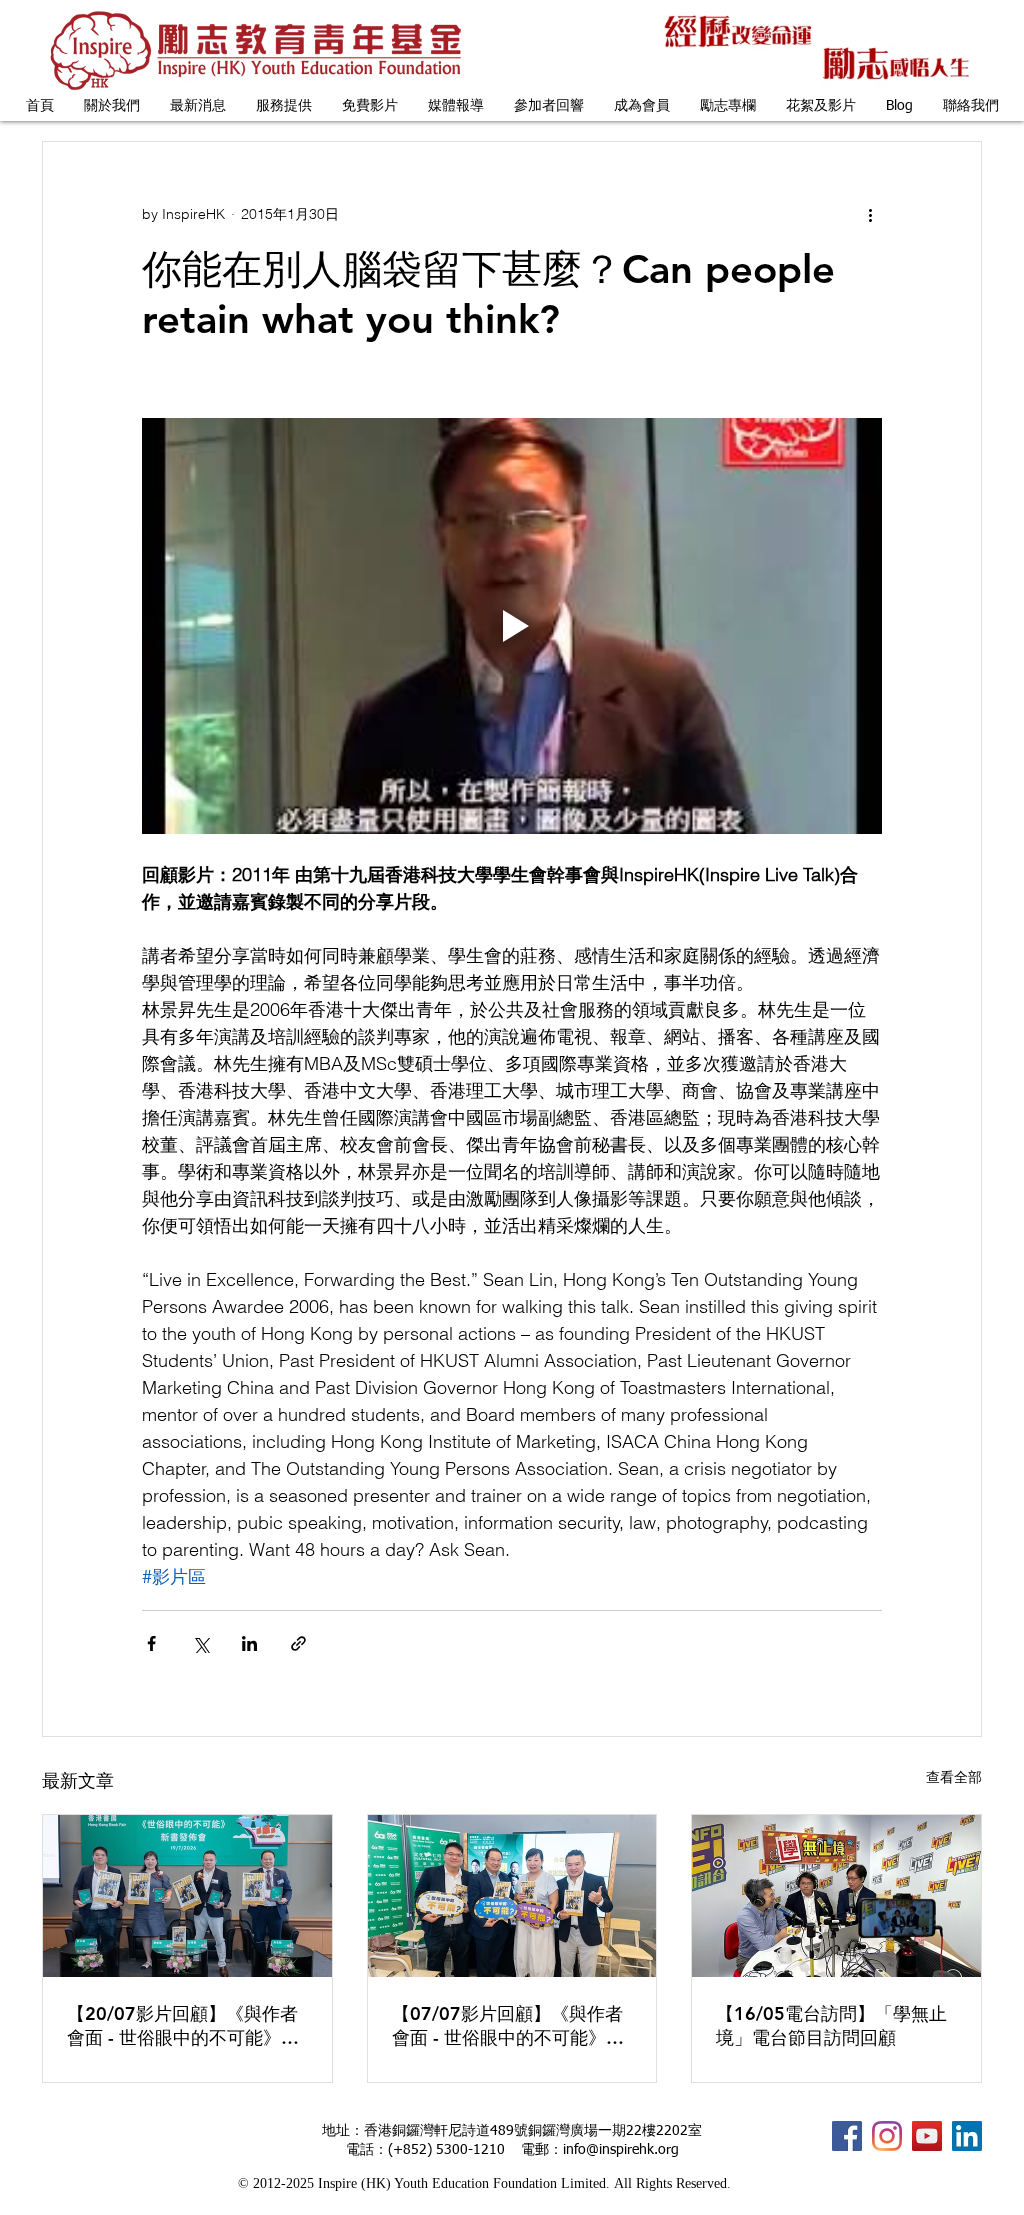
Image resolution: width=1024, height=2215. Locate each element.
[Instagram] (887, 2136)
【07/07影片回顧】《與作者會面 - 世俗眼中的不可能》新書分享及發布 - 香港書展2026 (512, 2026)
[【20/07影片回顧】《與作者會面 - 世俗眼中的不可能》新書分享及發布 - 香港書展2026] (187, 1896)
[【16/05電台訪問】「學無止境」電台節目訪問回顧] (836, 1896)
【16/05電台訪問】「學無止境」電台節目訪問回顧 (831, 2025)
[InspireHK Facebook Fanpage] (847, 2136)
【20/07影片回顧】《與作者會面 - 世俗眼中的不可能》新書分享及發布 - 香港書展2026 (187, 2026)
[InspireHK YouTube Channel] (927, 2136)
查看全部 (954, 1777)
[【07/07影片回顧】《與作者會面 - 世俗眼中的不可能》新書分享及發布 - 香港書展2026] (512, 1896)
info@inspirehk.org (621, 2150)
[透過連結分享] (298, 1643)
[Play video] (512, 626)
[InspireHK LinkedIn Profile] (967, 2136)
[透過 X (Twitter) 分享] (200, 1643)
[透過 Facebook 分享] (151, 1643)
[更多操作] (870, 214)
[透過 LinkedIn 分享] (249, 1643)
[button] (112, 106)
